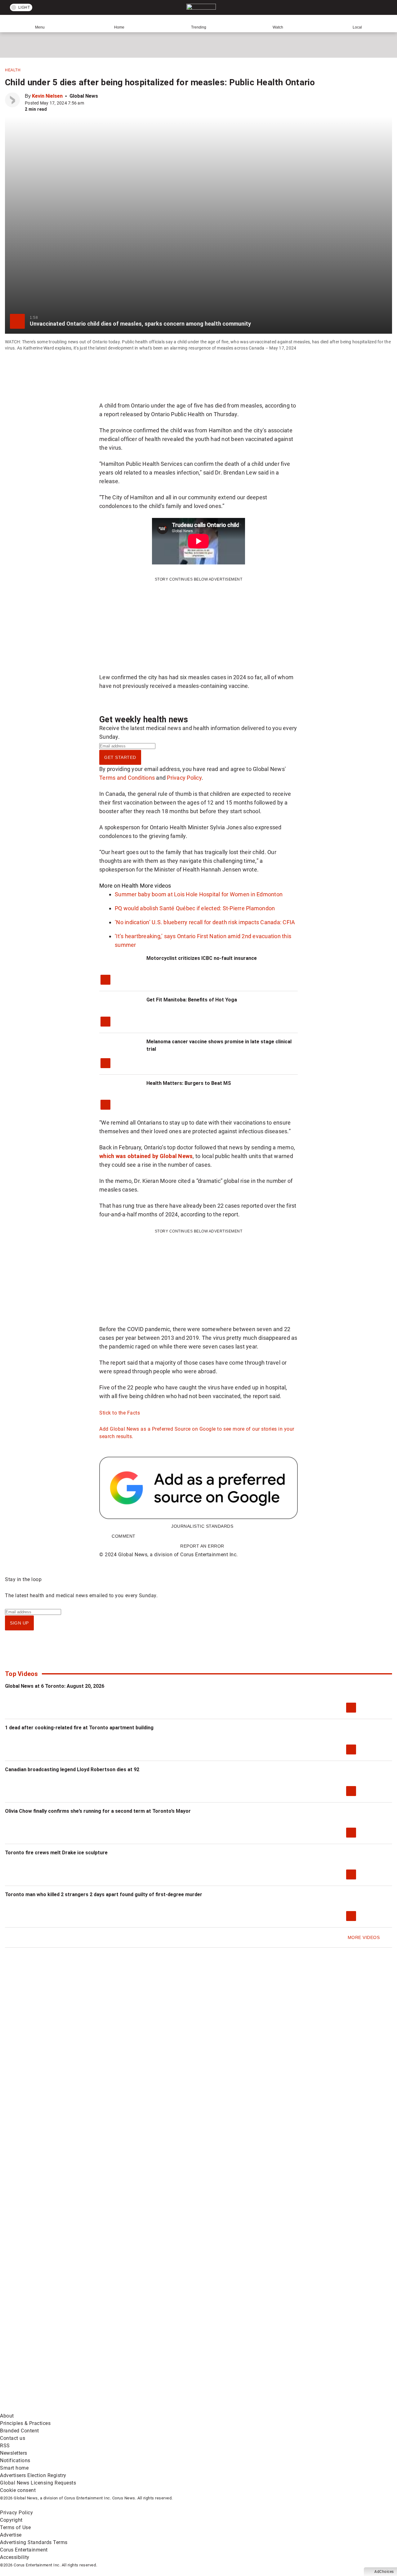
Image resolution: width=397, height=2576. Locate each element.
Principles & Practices (25, 2423)
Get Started (120, 757)
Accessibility (15, 2557)
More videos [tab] (156, 886)
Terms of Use (15, 2527)
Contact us (13, 2438)
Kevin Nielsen (47, 96)
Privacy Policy (184, 778)
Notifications (15, 2460)
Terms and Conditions (127, 778)
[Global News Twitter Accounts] (142, 2360)
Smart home (14, 2468)
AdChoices (384, 2572)
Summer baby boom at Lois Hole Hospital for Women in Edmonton (199, 894)
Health (13, 70)
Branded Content (20, 2431)
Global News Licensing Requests (38, 2483)
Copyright (11, 2520)
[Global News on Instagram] (330, 2360)
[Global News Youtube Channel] (236, 2360)
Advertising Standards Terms (34, 2542)
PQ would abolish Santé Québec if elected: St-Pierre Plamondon (195, 908)
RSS (5, 2446)
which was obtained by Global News (146, 1156)
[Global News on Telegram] (236, 2408)
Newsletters (14, 2453)
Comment (124, 1536)
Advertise (11, 2535)
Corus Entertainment (24, 2550)
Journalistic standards (202, 1526)
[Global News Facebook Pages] (47, 2360)
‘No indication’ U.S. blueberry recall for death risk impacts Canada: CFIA (205, 922)
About (7, 2416)
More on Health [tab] (119, 886)
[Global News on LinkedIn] (47, 2408)
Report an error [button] (202, 1546)
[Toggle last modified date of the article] (88, 103)
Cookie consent (18, 2490)
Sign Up (19, 1623)
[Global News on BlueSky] (330, 2408)
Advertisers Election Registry (33, 2475)
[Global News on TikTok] (142, 2408)
